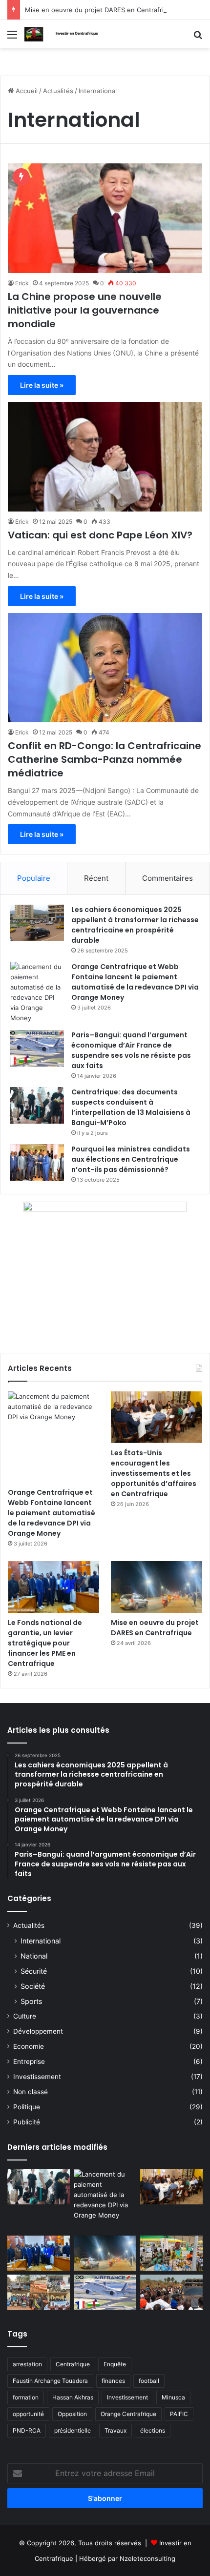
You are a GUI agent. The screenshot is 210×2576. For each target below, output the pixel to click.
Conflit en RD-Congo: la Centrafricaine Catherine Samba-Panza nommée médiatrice (105, 759)
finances (113, 2381)
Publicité (27, 2122)
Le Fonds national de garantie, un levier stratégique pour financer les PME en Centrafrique (45, 1643)
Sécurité (34, 1971)
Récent (96, 878)
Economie (29, 2046)
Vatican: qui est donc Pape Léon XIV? (101, 535)
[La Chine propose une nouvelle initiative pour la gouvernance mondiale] (105, 218)
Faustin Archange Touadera (50, 2381)
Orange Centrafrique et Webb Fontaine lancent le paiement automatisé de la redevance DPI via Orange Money (135, 982)
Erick (22, 283)
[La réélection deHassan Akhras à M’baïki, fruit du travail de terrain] (39, 2292)
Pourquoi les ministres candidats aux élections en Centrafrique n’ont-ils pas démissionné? (131, 1159)
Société (33, 1986)
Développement (38, 2031)
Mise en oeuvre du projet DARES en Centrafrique (100, 10)
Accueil (26, 91)
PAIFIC (179, 2414)
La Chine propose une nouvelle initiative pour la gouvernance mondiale (85, 310)
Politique (27, 2107)
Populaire (34, 878)
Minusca (173, 2397)
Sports (31, 2001)
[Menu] (12, 38)
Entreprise (29, 2061)
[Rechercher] (198, 38)
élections (153, 2430)
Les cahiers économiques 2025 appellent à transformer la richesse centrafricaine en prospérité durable (135, 925)
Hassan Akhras (73, 2397)
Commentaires (168, 878)
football (149, 2381)
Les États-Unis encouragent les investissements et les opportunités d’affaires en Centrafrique (154, 1473)
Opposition (72, 2414)
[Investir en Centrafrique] (63, 34)
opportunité (28, 2414)
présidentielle (73, 2430)
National (34, 1956)
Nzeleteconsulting (147, 2558)
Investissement (37, 2077)
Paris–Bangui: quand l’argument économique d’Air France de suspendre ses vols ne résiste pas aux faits (131, 1050)
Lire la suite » (42, 385)
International (41, 1941)
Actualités (58, 91)
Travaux (115, 2430)
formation (26, 2397)
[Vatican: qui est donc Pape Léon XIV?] (105, 457)
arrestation (27, 2364)
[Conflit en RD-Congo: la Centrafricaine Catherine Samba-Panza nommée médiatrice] (105, 668)
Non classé (31, 2092)
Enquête (115, 2364)
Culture (25, 2016)
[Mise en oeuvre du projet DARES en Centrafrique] (157, 1587)
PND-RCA (27, 2430)
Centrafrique (73, 2364)
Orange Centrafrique (128, 2414)
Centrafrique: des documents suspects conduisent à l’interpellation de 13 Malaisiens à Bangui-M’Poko (131, 1107)
